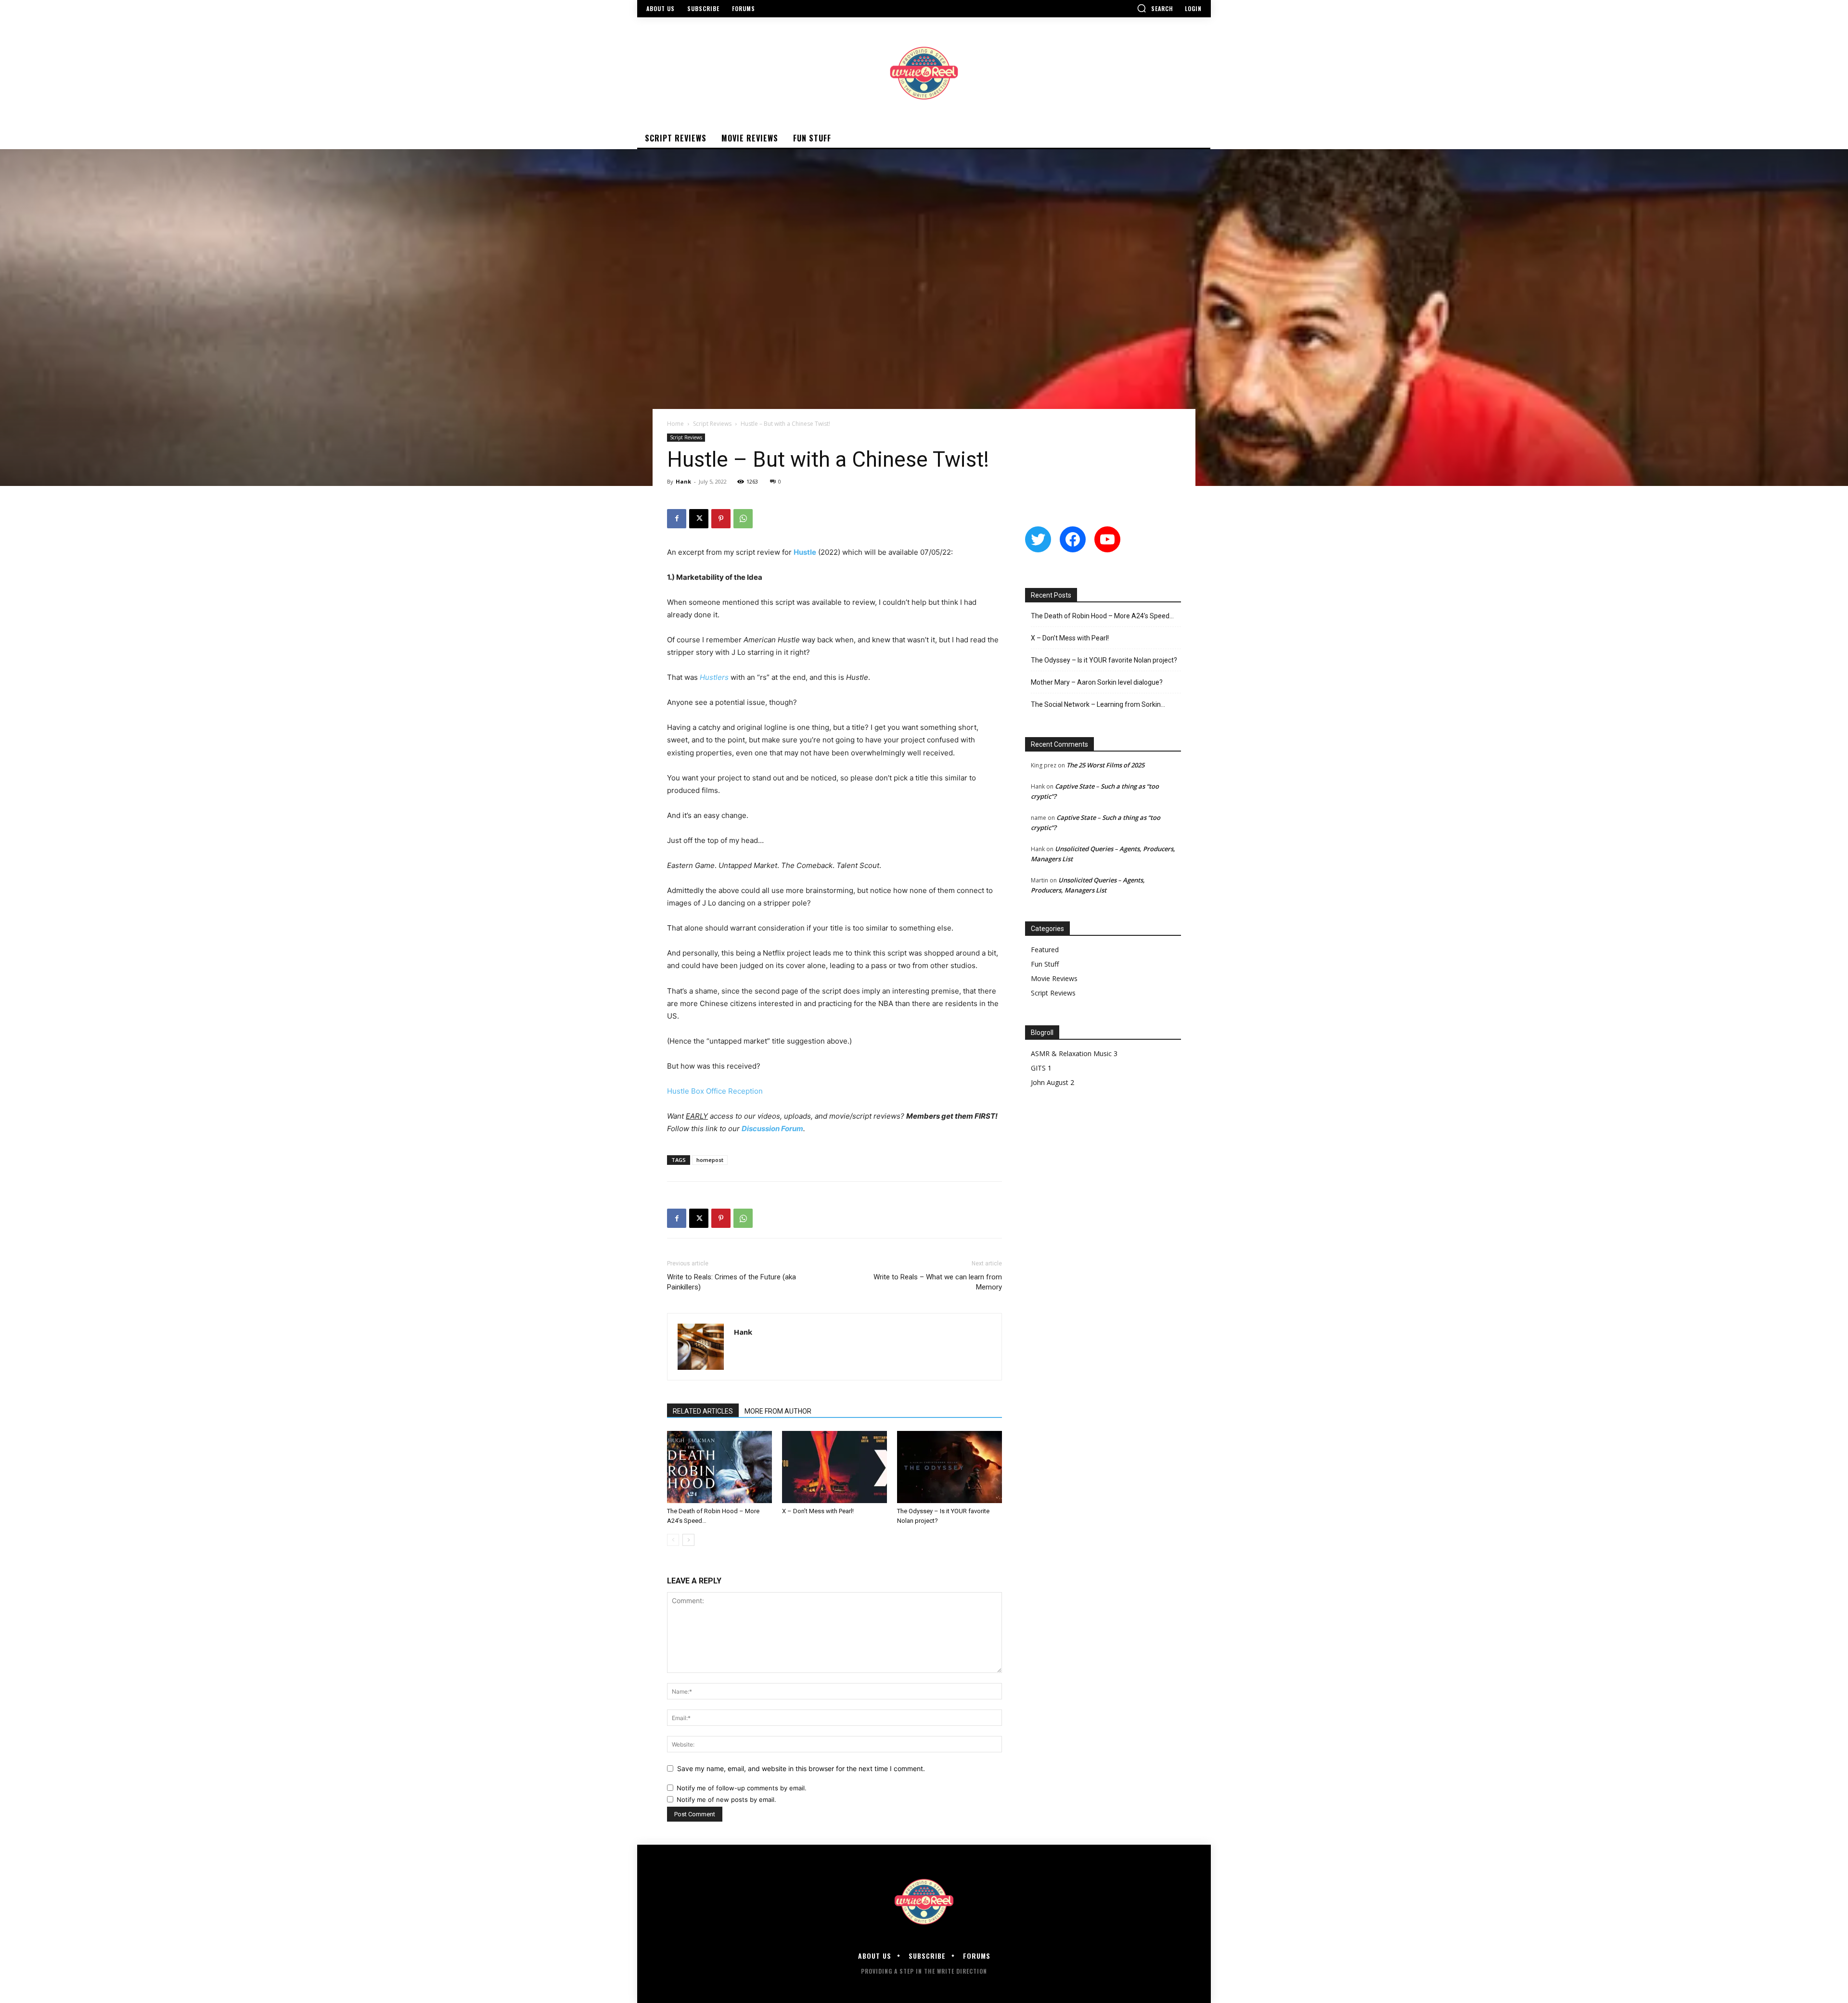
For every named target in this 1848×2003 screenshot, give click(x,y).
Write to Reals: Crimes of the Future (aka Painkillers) (731, 1282)
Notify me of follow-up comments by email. (742, 1788)
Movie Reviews (1054, 978)
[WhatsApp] (743, 519)
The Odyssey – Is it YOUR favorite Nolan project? (1104, 660)
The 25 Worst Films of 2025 (1105, 765)
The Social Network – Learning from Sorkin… (1098, 704)
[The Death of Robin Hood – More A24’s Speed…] (719, 1467)
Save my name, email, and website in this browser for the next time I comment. (801, 1768)
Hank (683, 481)
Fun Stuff (1045, 964)
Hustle (805, 552)
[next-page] (688, 1540)
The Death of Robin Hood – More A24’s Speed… (1102, 616)
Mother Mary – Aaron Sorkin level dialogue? (1097, 682)
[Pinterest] (721, 519)
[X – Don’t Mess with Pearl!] (834, 1467)
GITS (1038, 1068)
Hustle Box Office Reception (715, 1091)
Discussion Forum (772, 1129)
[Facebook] (677, 519)
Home (675, 424)
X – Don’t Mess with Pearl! (818, 1511)
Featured (1045, 950)
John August (1050, 1082)
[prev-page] (673, 1540)
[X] (699, 519)
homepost (710, 1160)
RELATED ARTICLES (703, 1411)
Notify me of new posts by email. (726, 1799)
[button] (1155, 8)
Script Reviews (712, 424)
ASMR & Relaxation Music (1071, 1053)
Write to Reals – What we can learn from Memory (938, 1282)
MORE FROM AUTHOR (778, 1411)
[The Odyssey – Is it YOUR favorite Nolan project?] (950, 1467)
